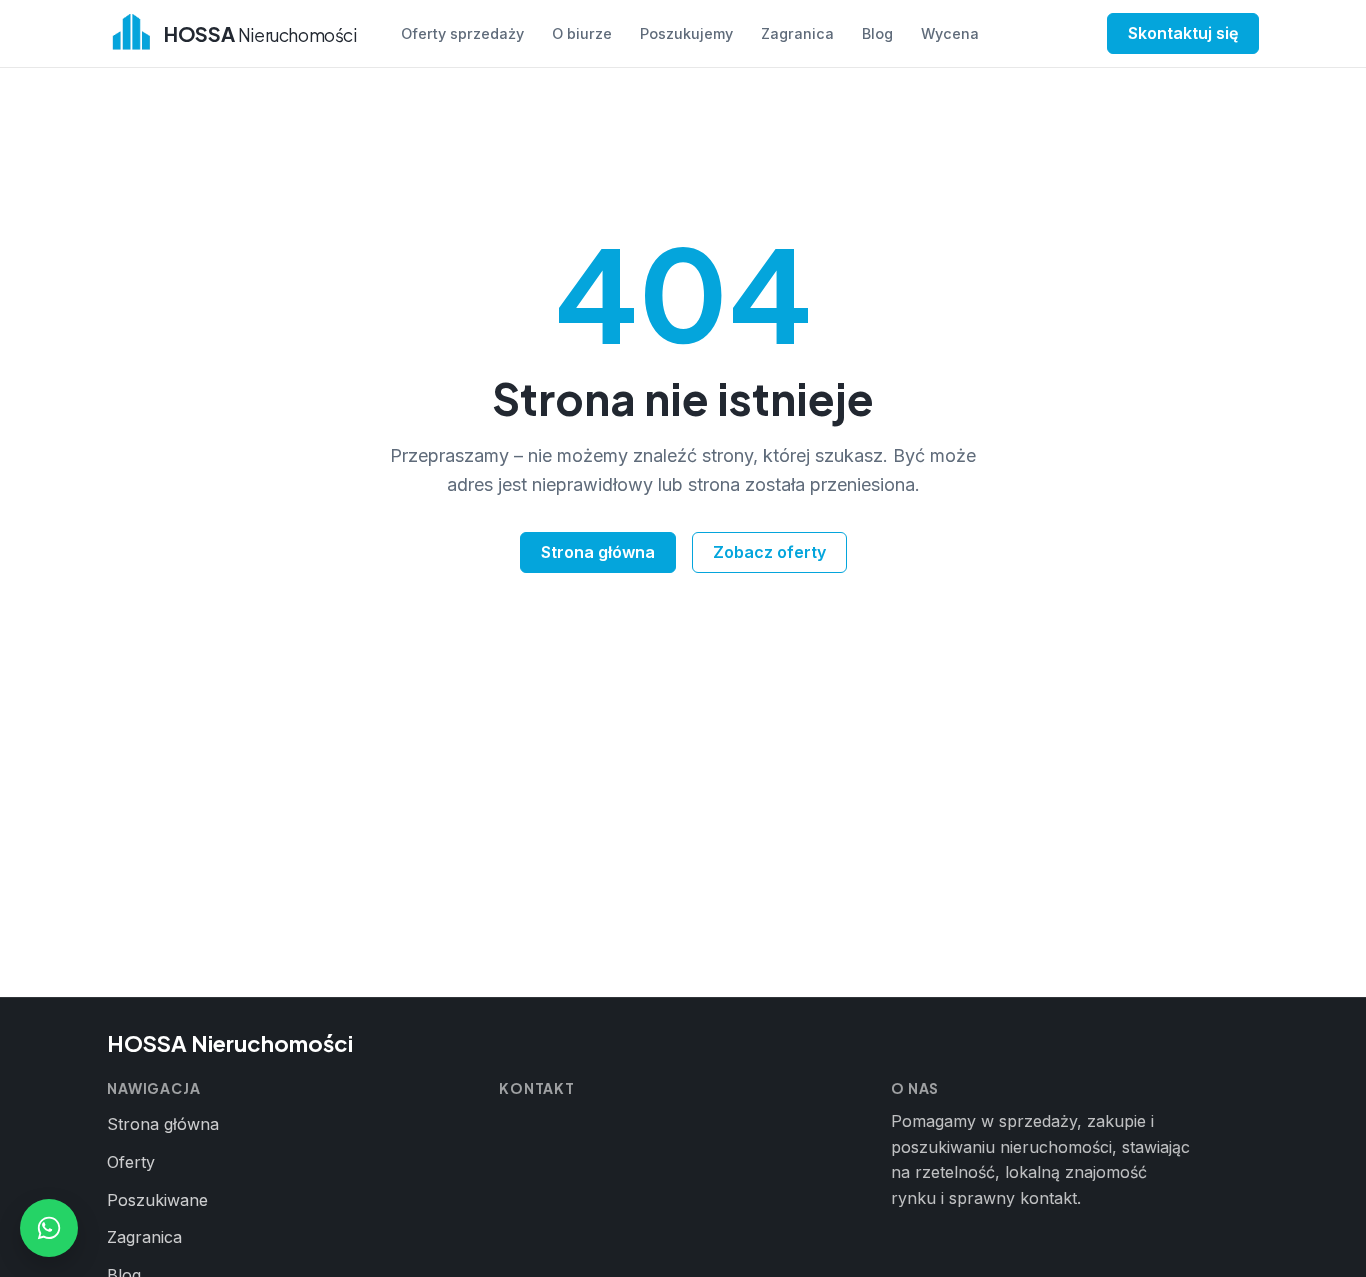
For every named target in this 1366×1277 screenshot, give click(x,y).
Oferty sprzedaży (462, 33)
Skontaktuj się (1183, 33)
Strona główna (598, 552)
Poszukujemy (686, 33)
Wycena (950, 33)
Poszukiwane (157, 1200)
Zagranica (797, 33)
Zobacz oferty (769, 552)
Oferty (131, 1162)
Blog (877, 33)
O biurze (582, 33)
